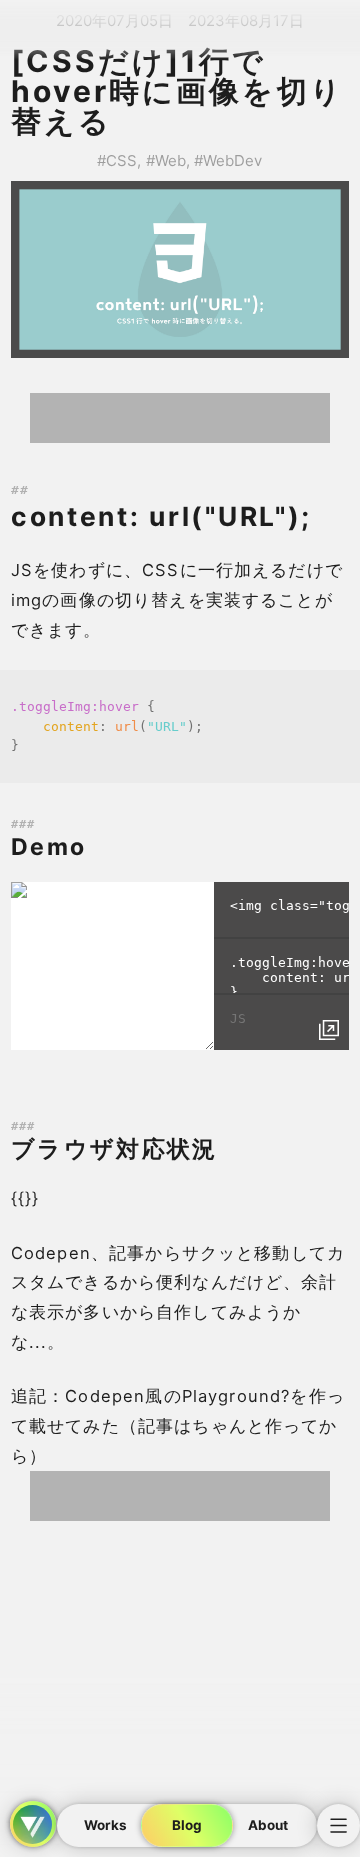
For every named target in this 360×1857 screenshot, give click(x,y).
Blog (187, 1825)
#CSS (117, 160)
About (268, 1825)
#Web (166, 160)
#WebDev (228, 160)
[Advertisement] (180, 418)
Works (105, 1825)
